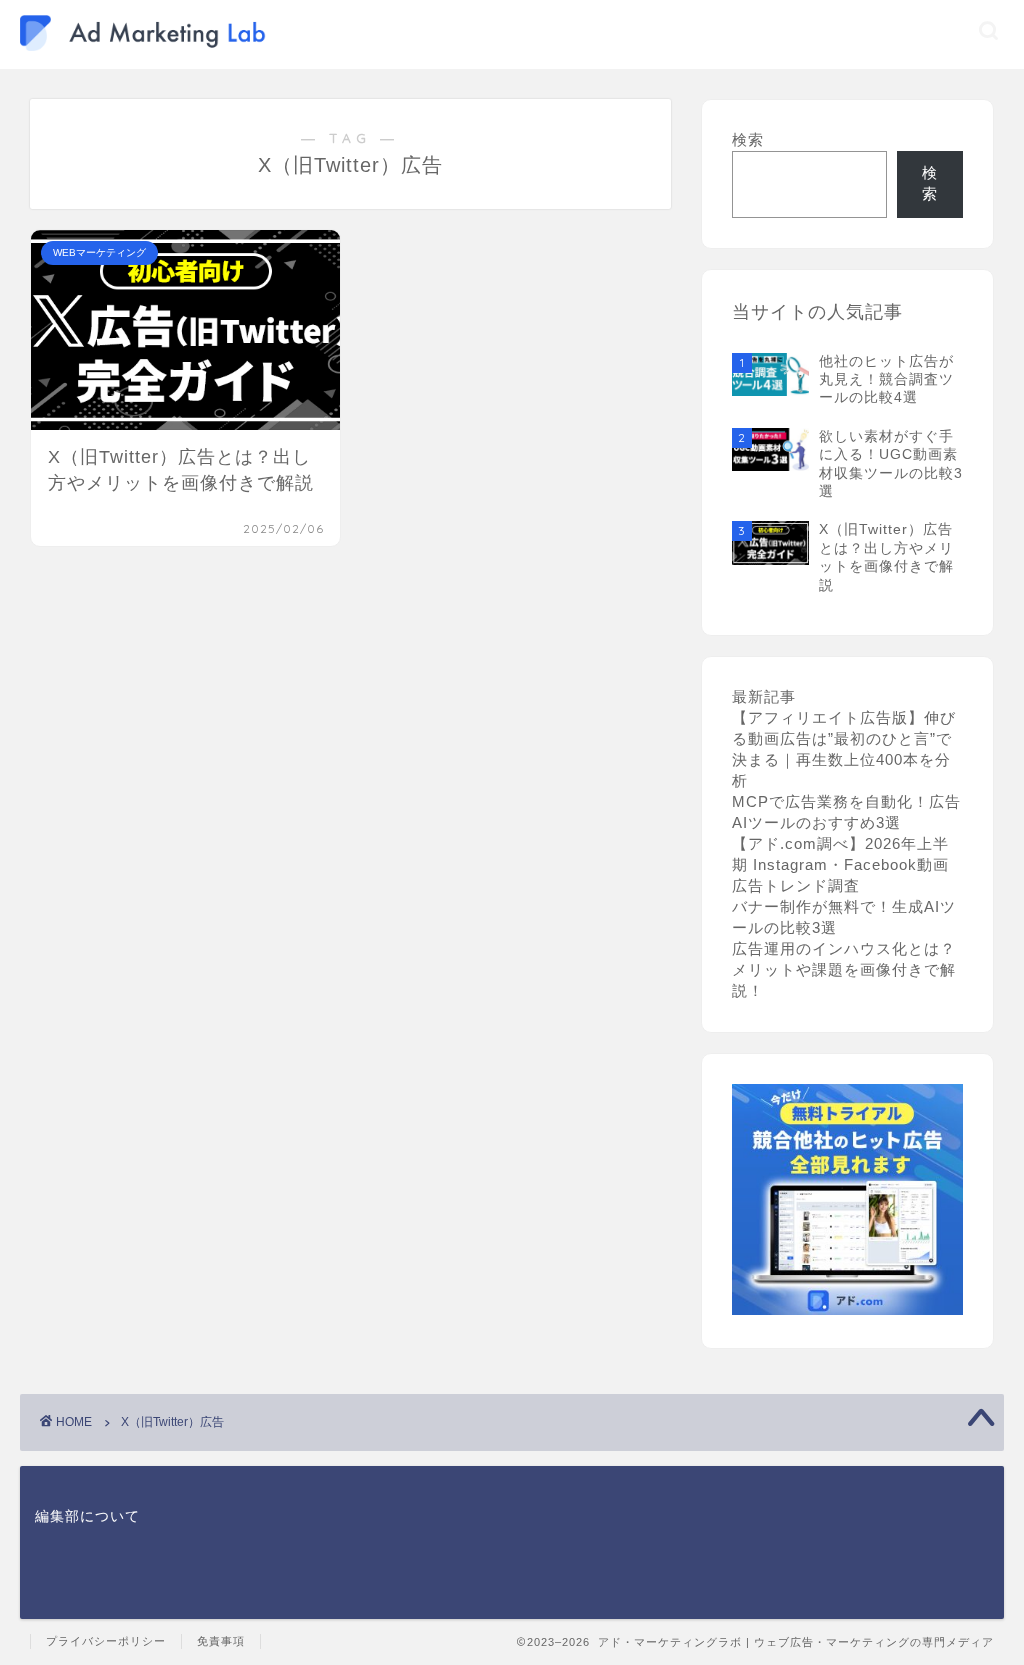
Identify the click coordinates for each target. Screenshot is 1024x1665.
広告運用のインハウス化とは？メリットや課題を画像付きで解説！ (844, 969)
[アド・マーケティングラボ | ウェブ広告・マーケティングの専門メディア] (143, 47)
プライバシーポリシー (106, 1641)
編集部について (87, 1516)
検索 (748, 139)
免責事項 (221, 1641)
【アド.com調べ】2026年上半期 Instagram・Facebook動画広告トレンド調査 (840, 864)
